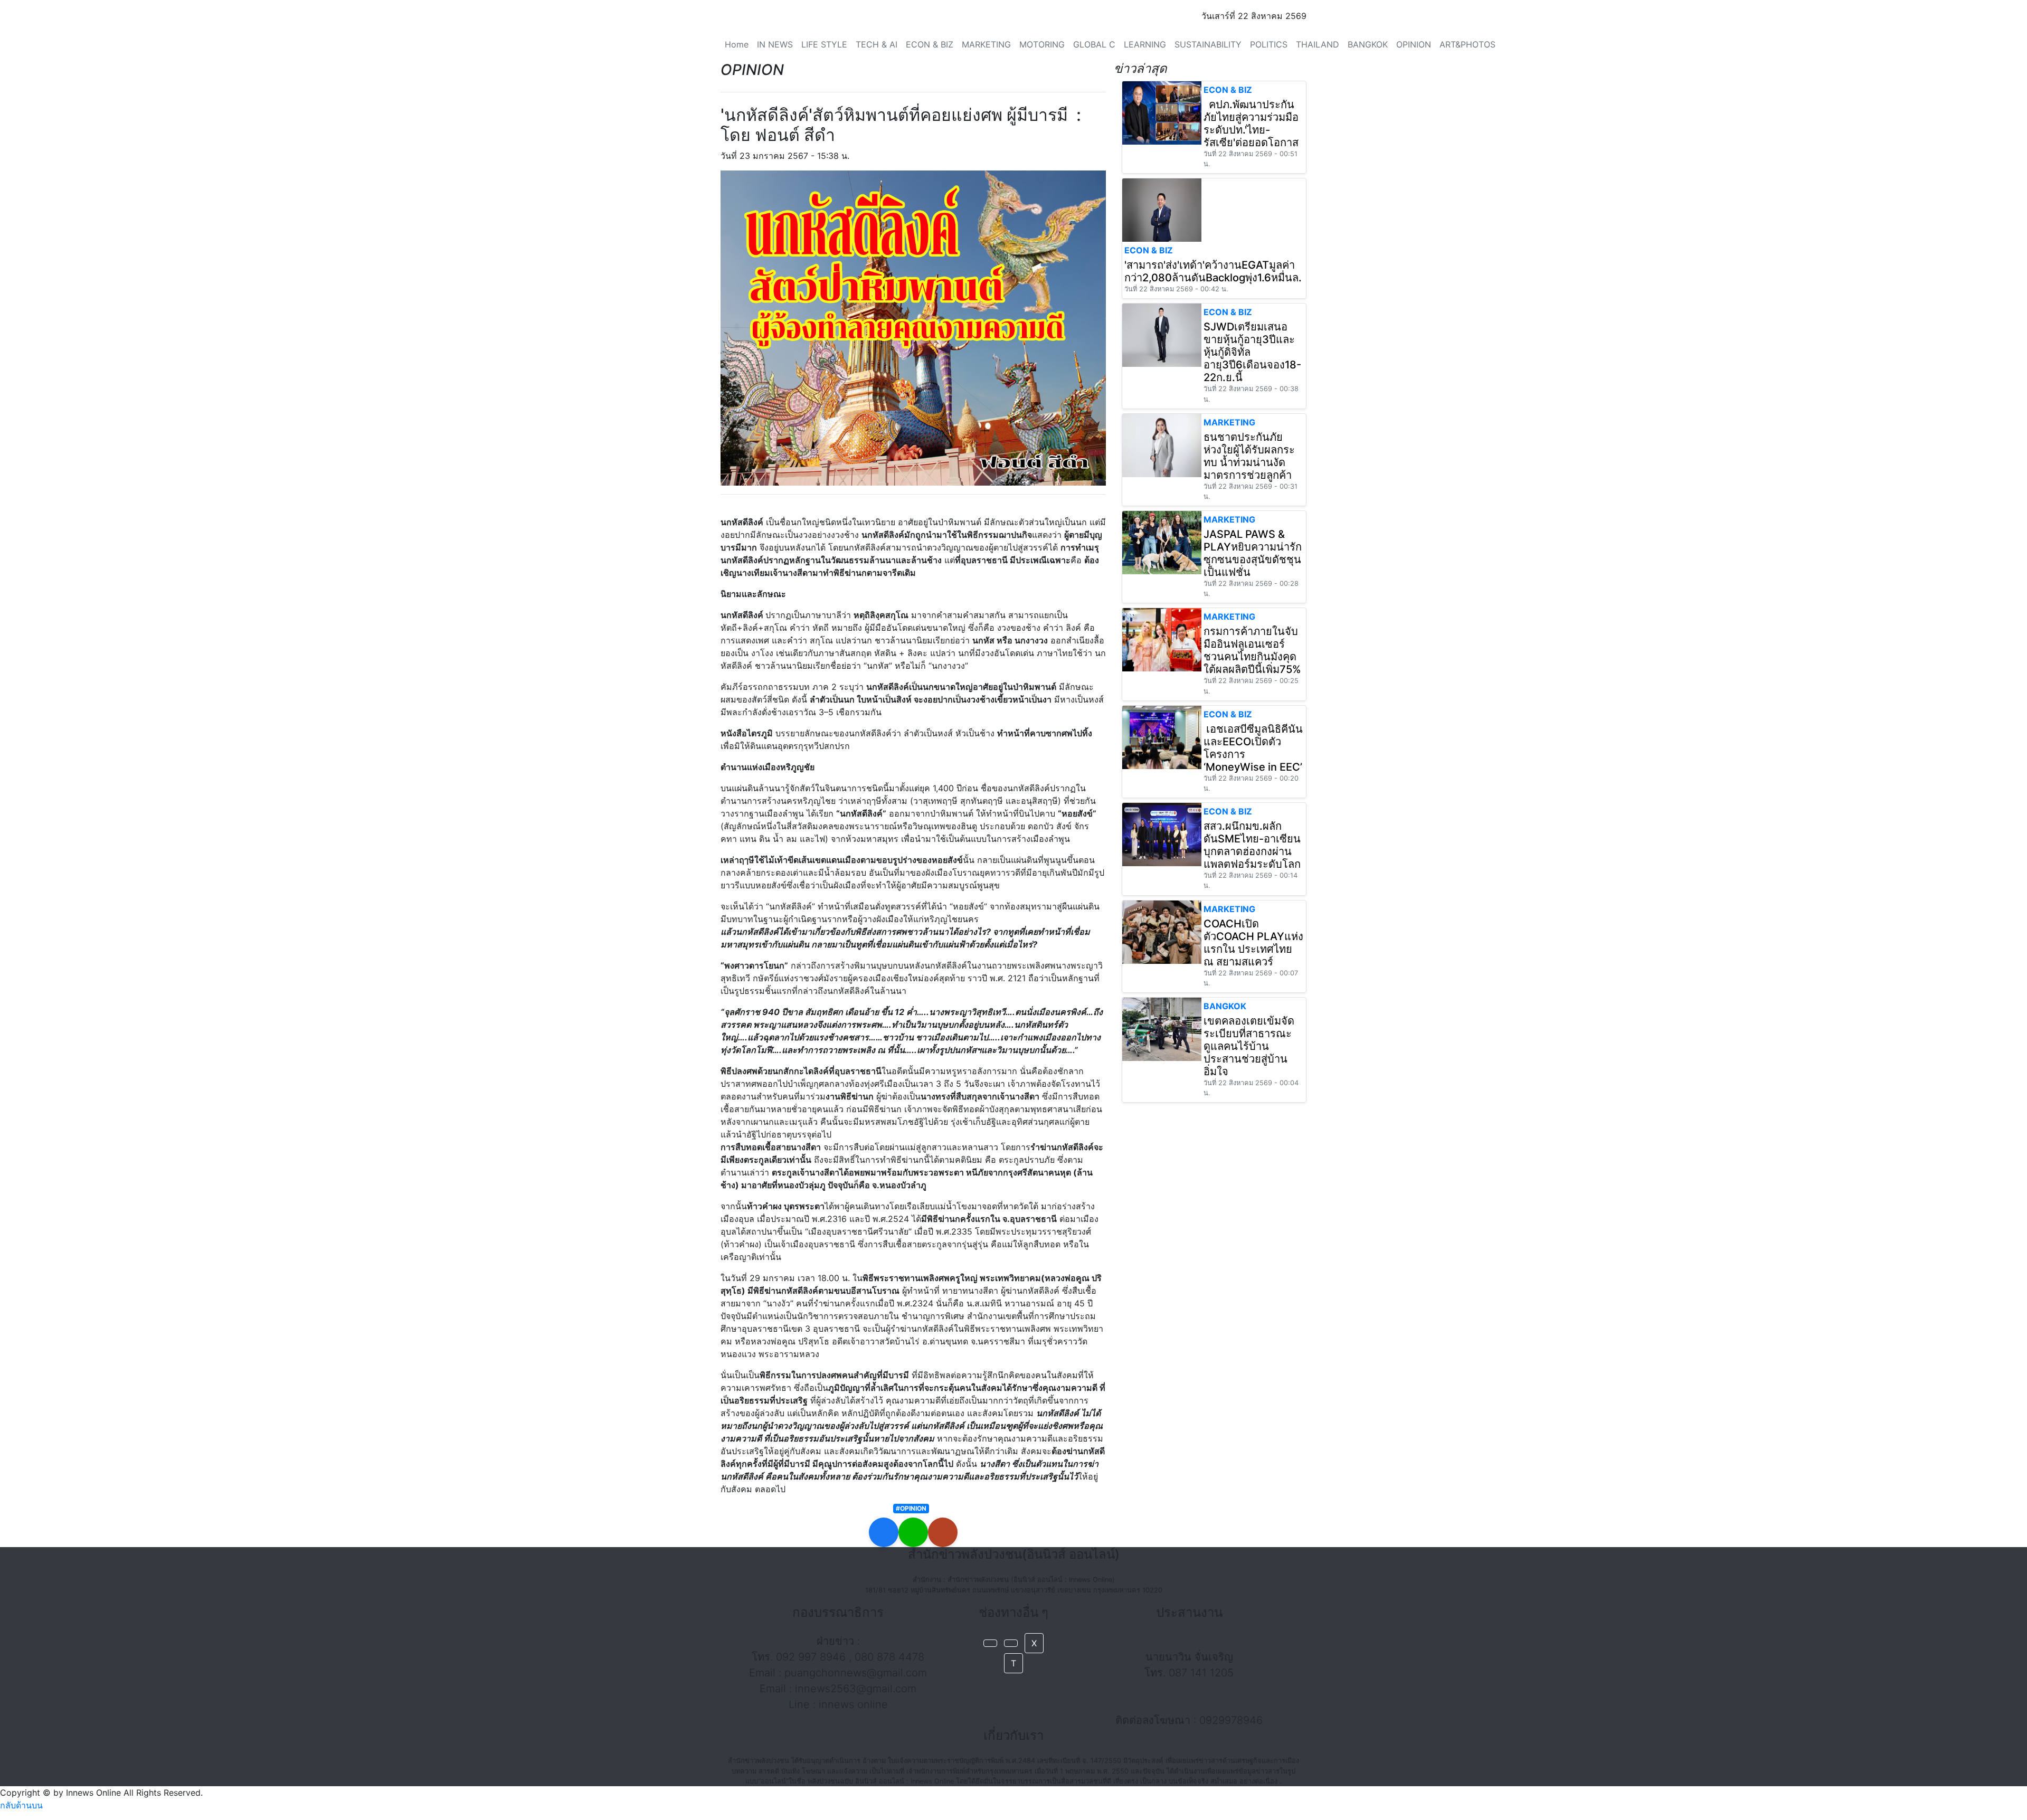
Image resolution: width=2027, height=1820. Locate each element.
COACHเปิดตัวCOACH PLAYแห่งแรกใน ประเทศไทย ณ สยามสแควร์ (1253, 943)
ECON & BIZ (930, 44)
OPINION (1414, 44)
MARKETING (986, 44)
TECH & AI (877, 44)
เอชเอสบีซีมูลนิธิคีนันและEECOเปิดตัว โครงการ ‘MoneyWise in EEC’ (1253, 748)
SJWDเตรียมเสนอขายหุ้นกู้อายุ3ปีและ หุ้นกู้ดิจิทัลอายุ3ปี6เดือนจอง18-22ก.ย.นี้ (1252, 352)
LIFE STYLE (824, 44)
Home (737, 44)
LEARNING (1145, 44)
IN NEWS (775, 44)
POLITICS (1269, 44)
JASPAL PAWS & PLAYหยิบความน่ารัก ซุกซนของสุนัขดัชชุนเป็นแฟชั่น (1253, 553)
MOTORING (1042, 44)
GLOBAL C (1094, 44)
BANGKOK (1368, 44)
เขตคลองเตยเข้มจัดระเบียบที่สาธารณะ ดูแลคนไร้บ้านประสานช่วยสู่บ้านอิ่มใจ (1249, 1046)
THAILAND (1318, 44)
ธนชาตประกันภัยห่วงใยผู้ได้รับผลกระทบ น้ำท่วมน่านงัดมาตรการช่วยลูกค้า (1249, 456)
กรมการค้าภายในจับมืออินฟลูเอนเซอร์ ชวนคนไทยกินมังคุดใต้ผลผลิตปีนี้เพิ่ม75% (1252, 650)
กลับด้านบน (21, 1805)
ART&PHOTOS (1467, 44)
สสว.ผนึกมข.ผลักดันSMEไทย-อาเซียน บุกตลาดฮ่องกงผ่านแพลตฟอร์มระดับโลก (1252, 845)
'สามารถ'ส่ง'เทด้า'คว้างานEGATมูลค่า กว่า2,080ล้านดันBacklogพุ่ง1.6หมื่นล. (1213, 271)
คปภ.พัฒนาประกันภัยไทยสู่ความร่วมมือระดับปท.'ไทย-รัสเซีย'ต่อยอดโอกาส (1251, 124)
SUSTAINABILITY (1208, 44)
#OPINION (911, 1508)
